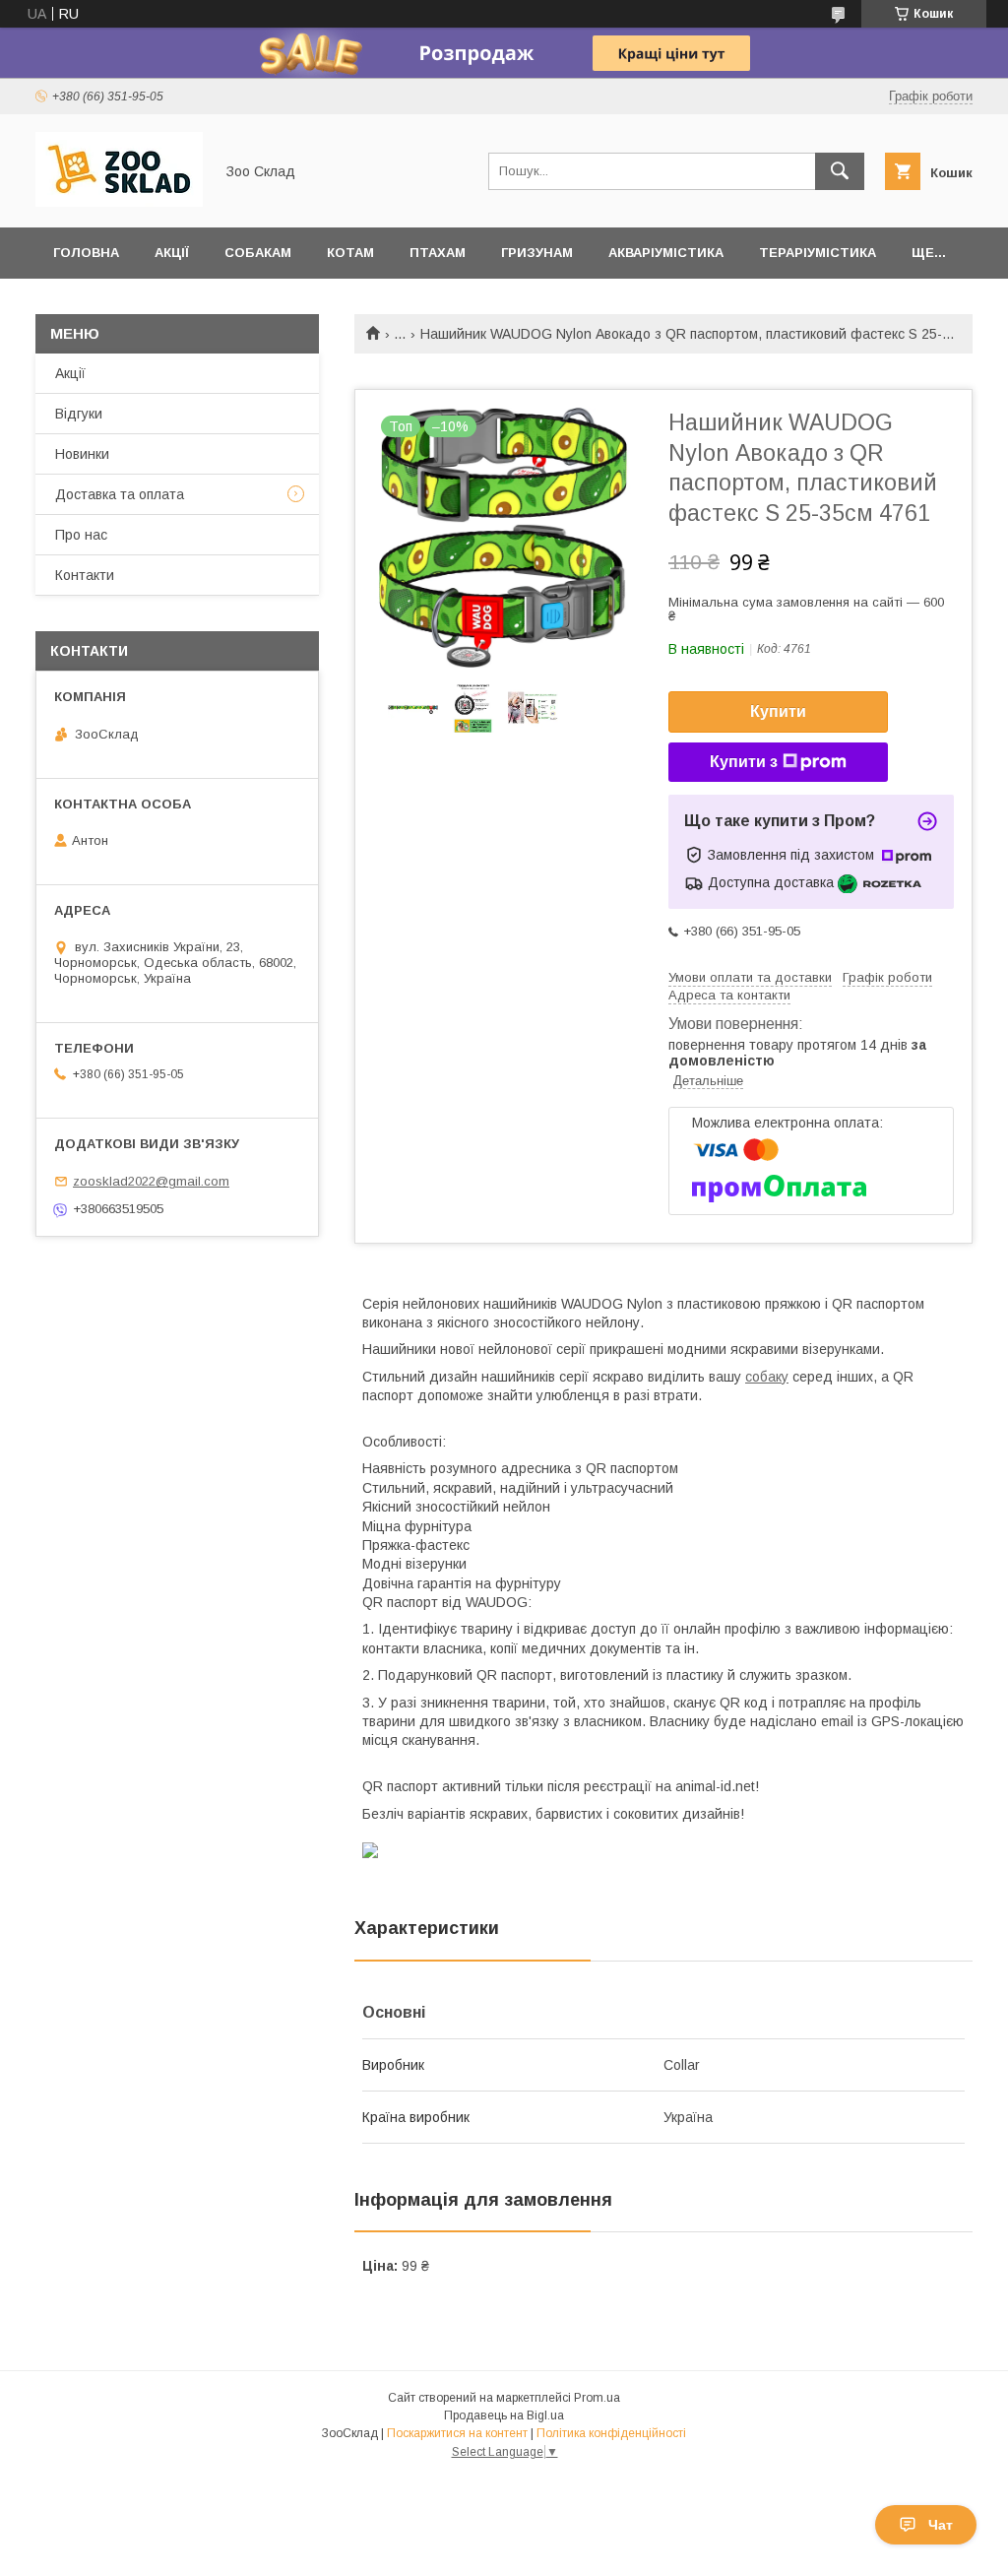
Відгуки (79, 414)
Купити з (744, 762)
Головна (86, 253)
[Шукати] (840, 171)
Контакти (85, 575)
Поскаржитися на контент (457, 2433)
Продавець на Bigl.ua (504, 2415)
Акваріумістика (666, 253)
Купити (778, 711)
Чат (941, 2525)
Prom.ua (597, 2398)
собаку (767, 1377)
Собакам (258, 253)
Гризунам (537, 253)
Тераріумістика (818, 253)
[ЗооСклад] (119, 202)
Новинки (82, 454)
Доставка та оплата (120, 494)
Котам (350, 253)
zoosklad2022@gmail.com (151, 1181)
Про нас (81, 535)
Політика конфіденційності (611, 2433)
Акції (172, 253)
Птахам (438, 253)
